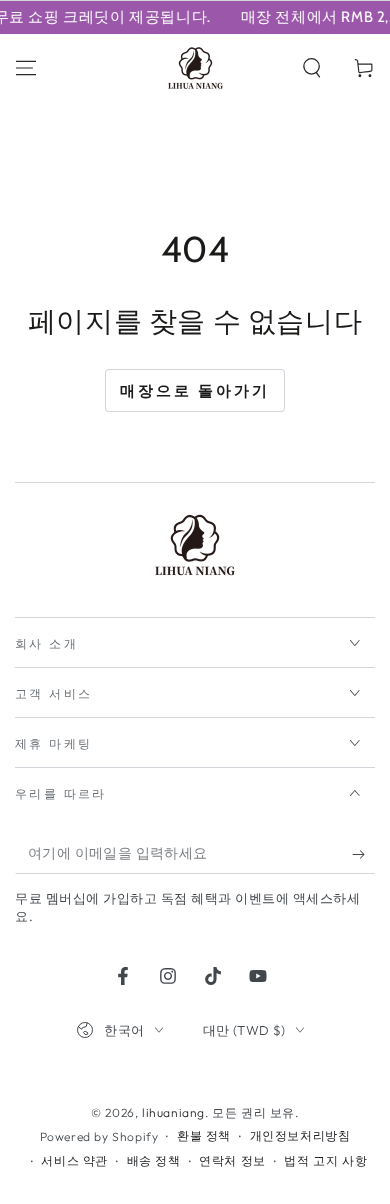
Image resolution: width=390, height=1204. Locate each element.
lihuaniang (173, 1112)
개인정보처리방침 (300, 1135)
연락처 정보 (232, 1160)
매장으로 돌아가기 (195, 390)
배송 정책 (154, 1160)
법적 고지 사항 (325, 1160)
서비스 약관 (74, 1160)
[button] (312, 68)
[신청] (363, 854)
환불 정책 (204, 1135)
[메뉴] (26, 68)
